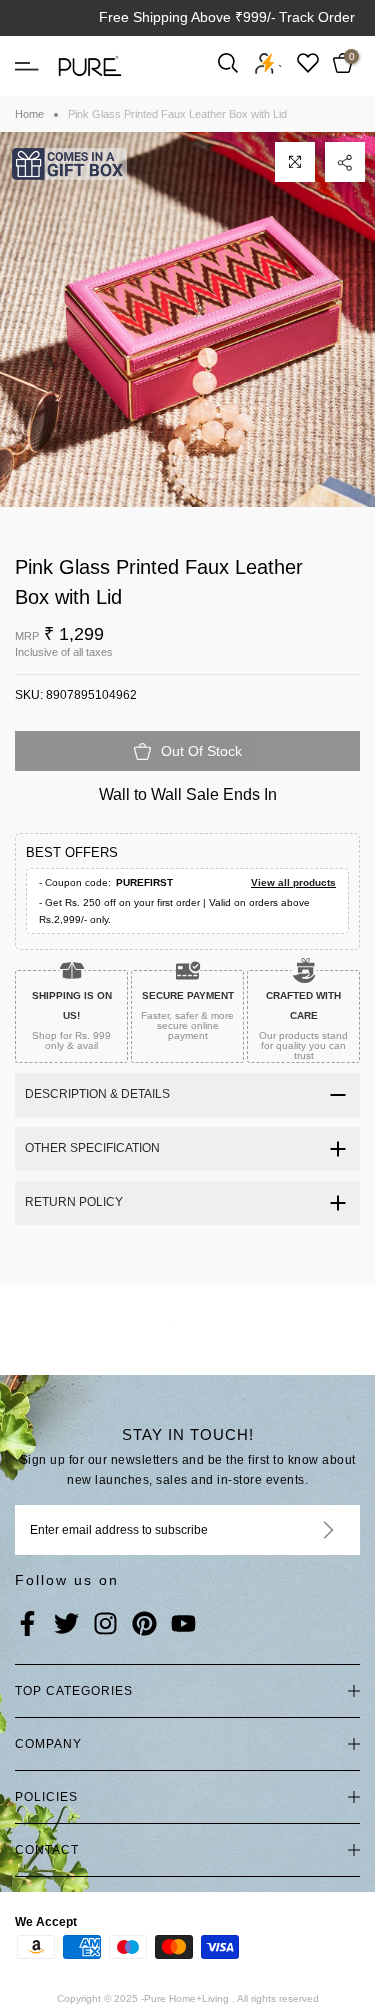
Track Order (317, 17)
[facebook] (27, 1625)
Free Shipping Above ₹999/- (187, 17)
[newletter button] (304, 1530)
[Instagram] (105, 1625)
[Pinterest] (144, 1625)
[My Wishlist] (308, 62)
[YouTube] (183, 1625)
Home (29, 114)
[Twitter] (66, 1625)
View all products (293, 882)
